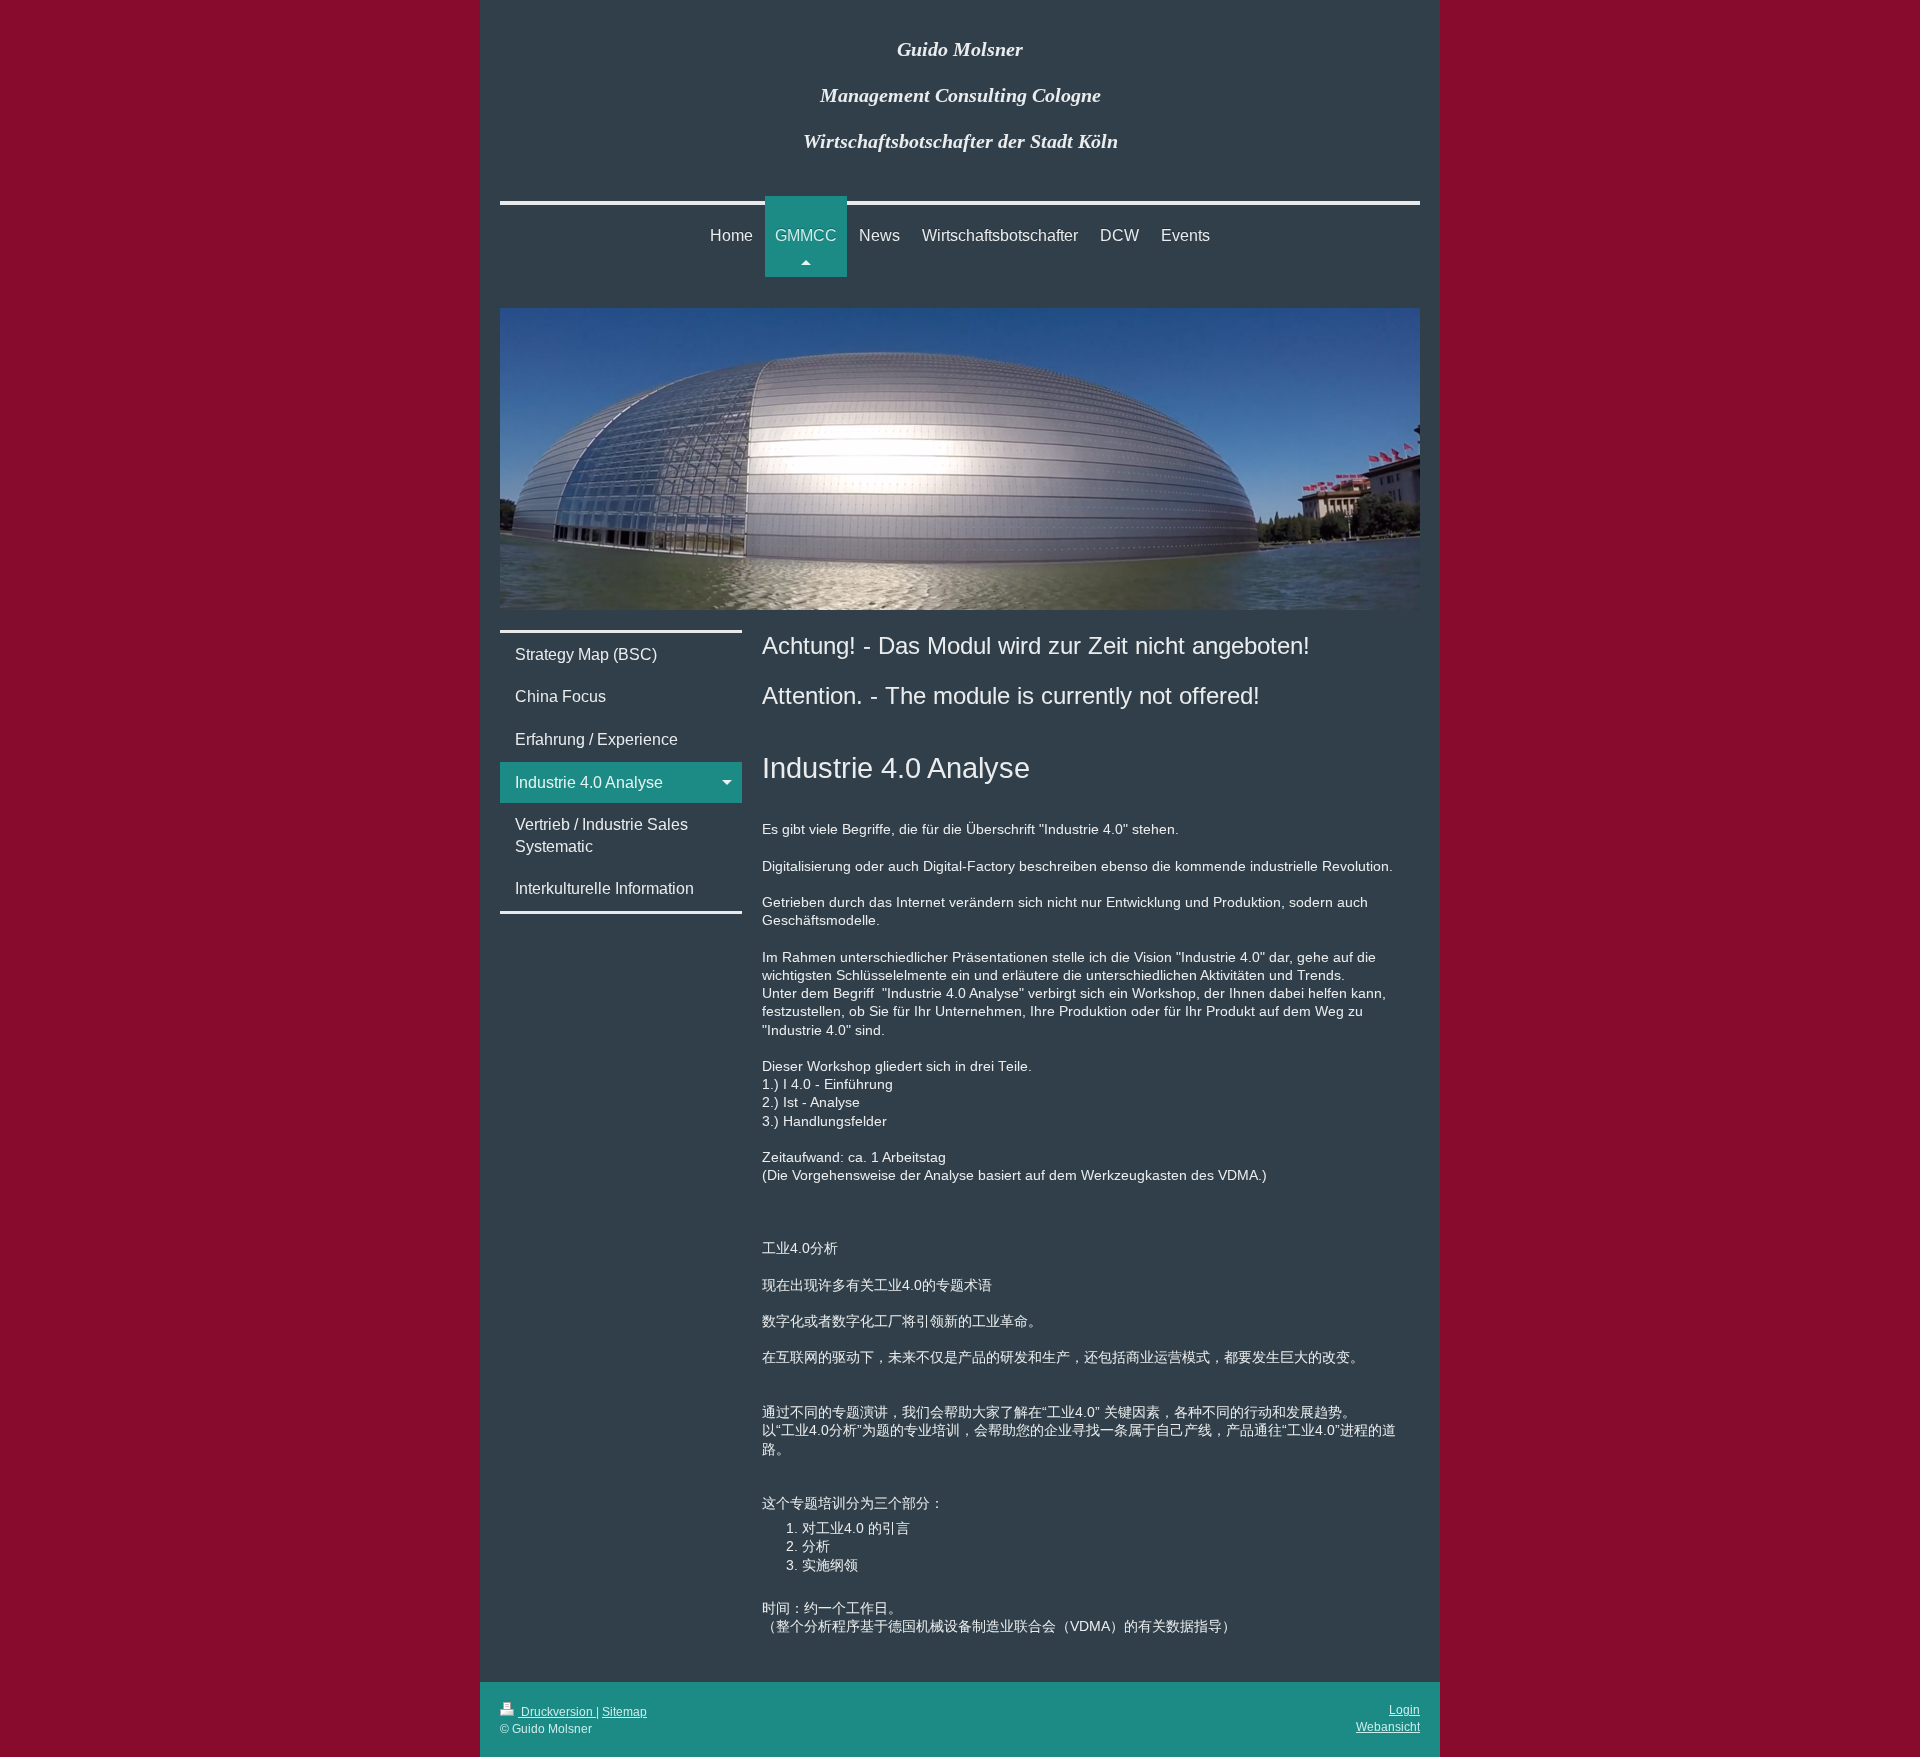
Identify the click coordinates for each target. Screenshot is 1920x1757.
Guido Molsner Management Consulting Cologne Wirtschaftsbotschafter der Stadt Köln (960, 95)
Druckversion (557, 1711)
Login (1404, 1709)
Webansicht (1388, 1726)
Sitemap (624, 1711)
